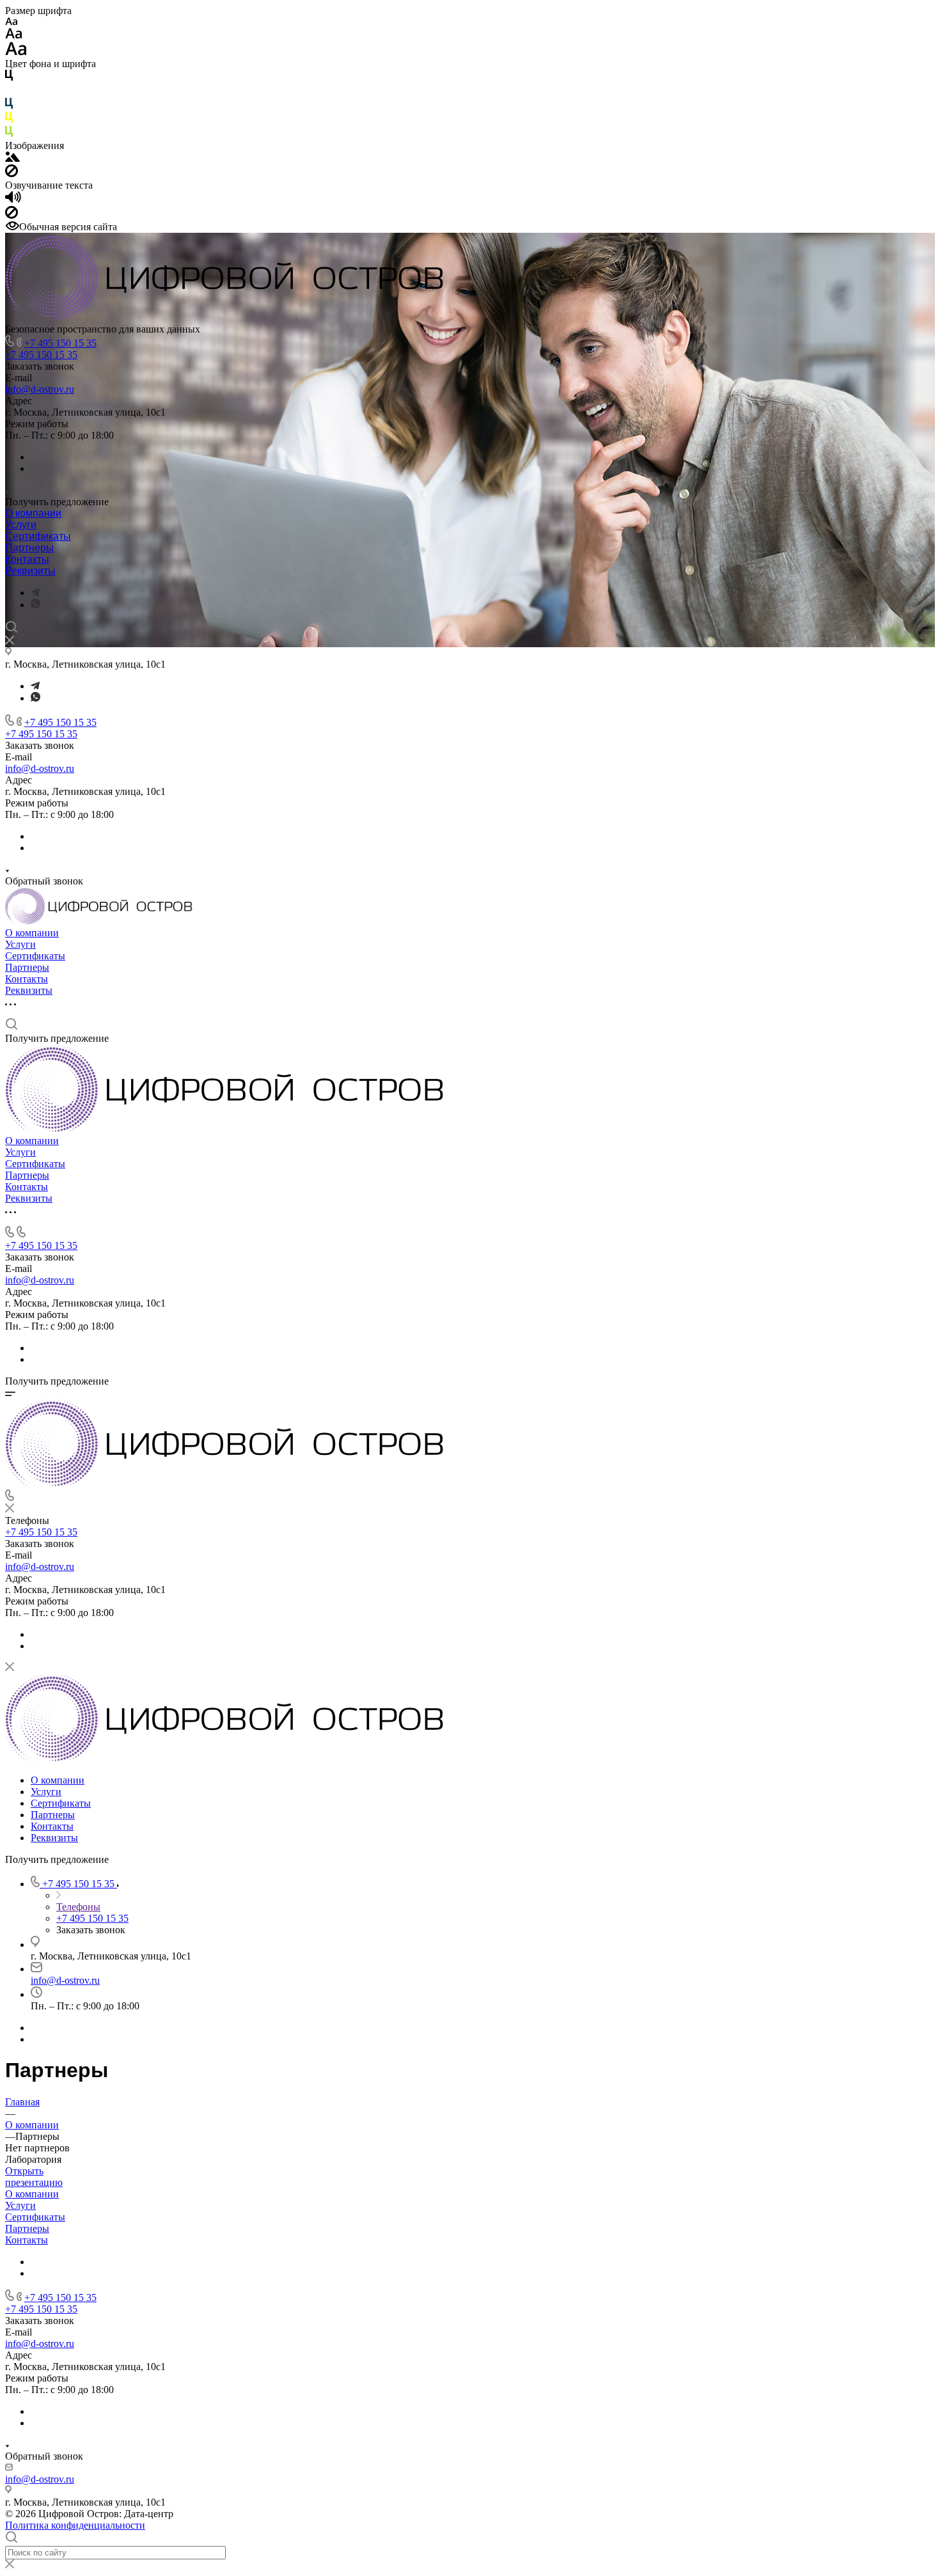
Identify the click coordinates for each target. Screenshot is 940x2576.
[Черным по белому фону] (9, 78)
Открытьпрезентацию (34, 2177)
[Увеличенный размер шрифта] (16, 52)
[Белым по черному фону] (9, 92)
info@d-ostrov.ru (40, 389)
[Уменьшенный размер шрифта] (11, 22)
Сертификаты (38, 536)
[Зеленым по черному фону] (9, 134)
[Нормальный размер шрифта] (14, 35)
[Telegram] (35, 593)
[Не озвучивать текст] (12, 215)
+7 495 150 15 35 (60, 343)
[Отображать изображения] (12, 158)
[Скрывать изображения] (12, 174)
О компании (33, 513)
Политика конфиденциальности (75, 2525)
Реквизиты (30, 571)
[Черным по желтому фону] (9, 120)
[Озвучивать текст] (13, 200)
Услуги (21, 525)
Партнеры (29, 548)
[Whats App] (35, 605)
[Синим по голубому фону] (9, 106)
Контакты (27, 559)
